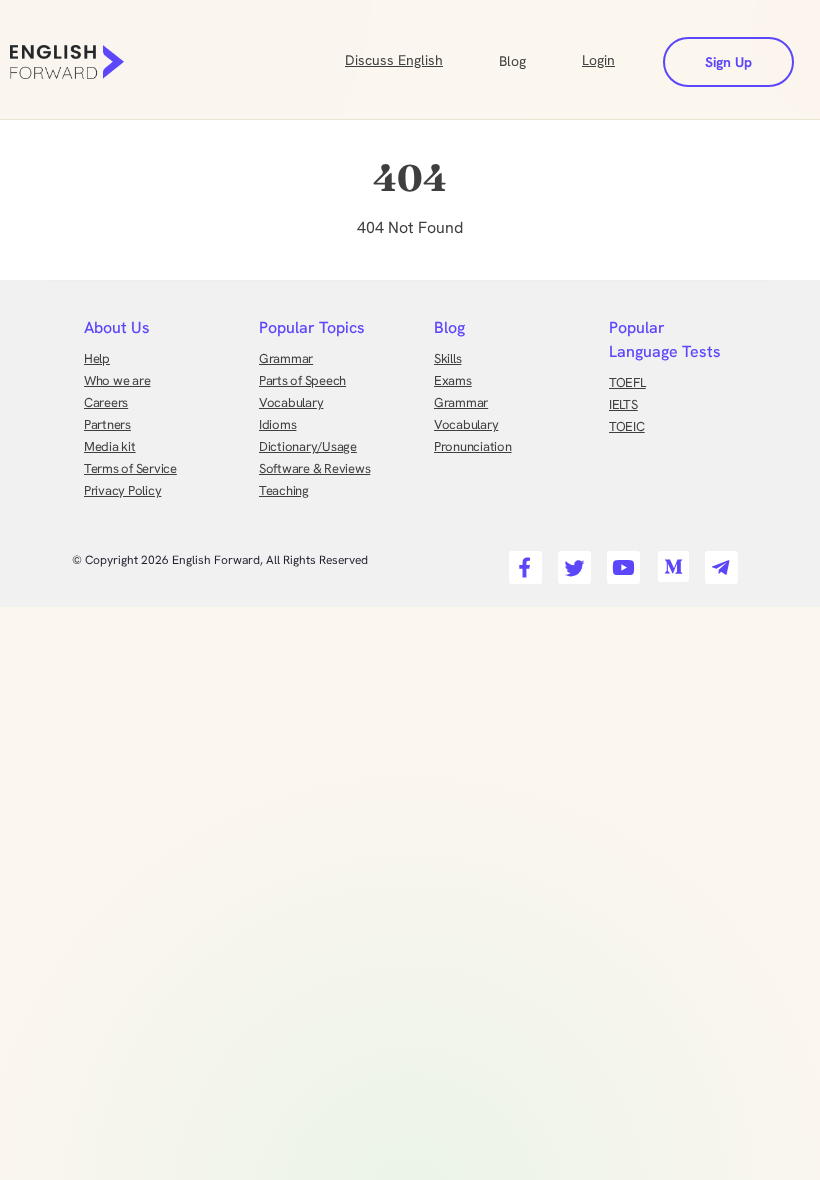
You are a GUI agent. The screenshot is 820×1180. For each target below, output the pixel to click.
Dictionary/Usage (308, 446)
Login (598, 60)
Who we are (117, 380)
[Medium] (669, 561)
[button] (536, 59)
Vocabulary (291, 402)
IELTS (623, 404)
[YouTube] (620, 561)
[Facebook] (522, 561)
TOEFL (627, 382)
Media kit (110, 446)
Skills (447, 358)
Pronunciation (473, 446)
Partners (107, 424)
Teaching (284, 490)
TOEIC (627, 426)
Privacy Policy (122, 490)
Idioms (277, 424)
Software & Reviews (314, 468)
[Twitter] (571, 561)
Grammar (286, 358)
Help (97, 358)
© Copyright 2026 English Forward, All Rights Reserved (220, 560)
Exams (453, 380)
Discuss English (394, 60)
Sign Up (728, 62)
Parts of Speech (302, 380)
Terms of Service (130, 468)
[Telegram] (718, 561)
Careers (106, 402)
